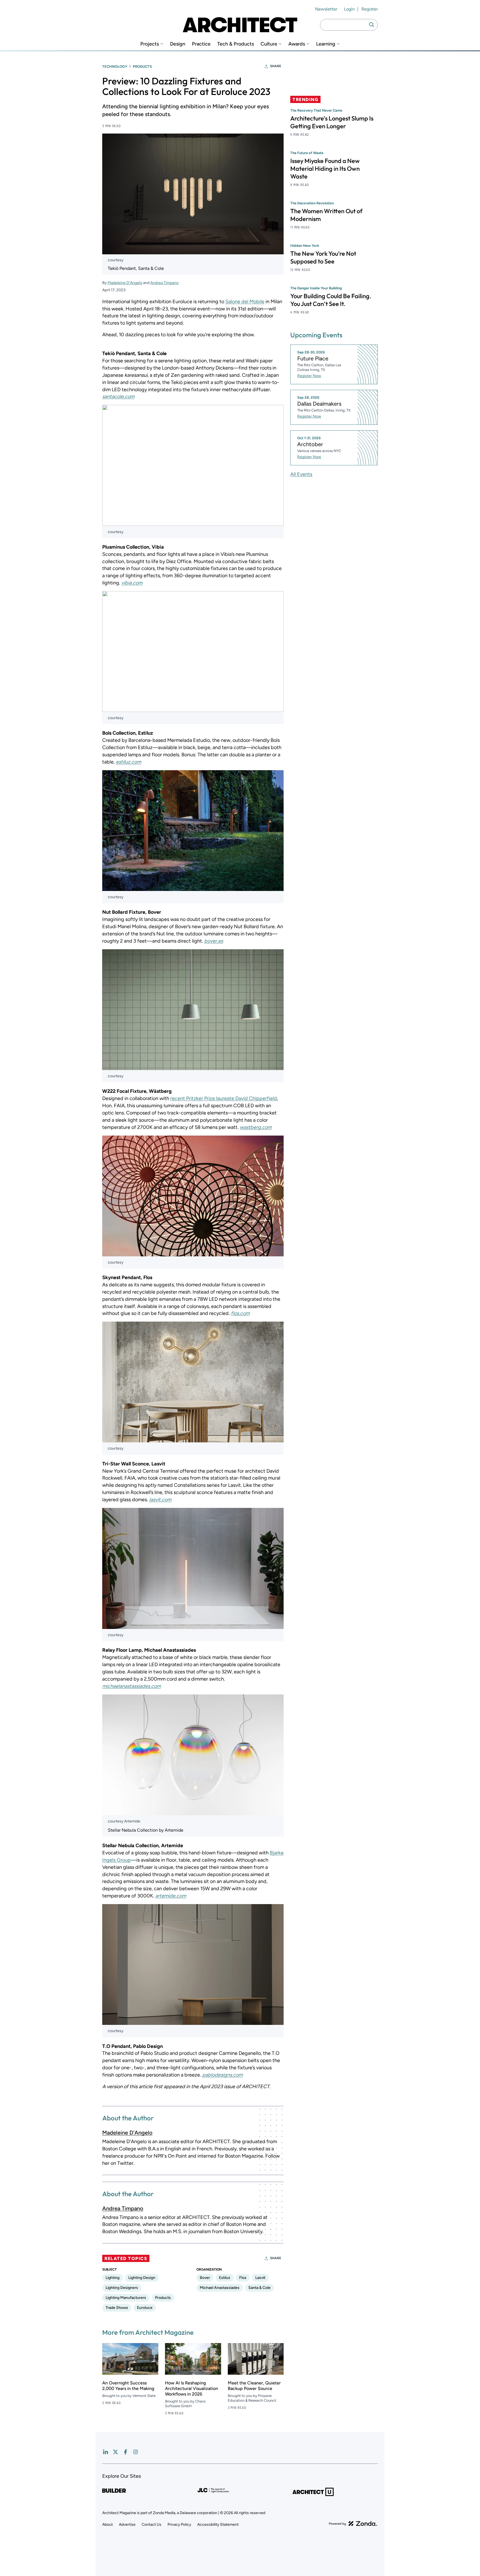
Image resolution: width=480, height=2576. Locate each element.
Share (276, 66)
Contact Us (152, 2524)
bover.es (214, 941)
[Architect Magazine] (240, 25)
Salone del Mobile (245, 302)
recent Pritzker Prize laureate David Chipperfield (224, 1098)
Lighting (112, 2278)
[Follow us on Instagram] (136, 2452)
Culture (269, 44)
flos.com (240, 1313)
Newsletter (326, 9)
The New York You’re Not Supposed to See (323, 257)
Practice (201, 44)
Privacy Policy (179, 2524)
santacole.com (118, 396)
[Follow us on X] (116, 2452)
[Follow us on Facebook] (126, 2452)
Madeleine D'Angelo (125, 283)
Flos (243, 2278)
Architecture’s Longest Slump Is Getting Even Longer (332, 122)
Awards (297, 44)
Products (142, 66)
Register (370, 9)
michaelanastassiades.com (132, 1686)
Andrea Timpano (164, 283)
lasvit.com (160, 1500)
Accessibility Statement (218, 2524)
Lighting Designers (122, 2288)
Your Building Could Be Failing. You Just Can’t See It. (331, 300)
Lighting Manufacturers (126, 2298)
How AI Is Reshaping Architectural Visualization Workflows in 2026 (192, 2388)
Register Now (309, 376)
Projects (150, 44)
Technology (115, 66)
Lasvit (260, 2278)
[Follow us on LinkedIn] (106, 2452)
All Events (301, 474)
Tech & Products (236, 44)
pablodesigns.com (222, 2075)
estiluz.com (128, 762)
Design (178, 44)
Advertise (127, 2524)
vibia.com (132, 583)
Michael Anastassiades (220, 2288)
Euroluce (145, 2308)
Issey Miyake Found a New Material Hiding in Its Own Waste (325, 169)
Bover (205, 2278)
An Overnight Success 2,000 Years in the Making (128, 2386)
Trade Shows (117, 2308)
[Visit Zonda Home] (353, 2524)
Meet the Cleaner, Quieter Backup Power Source (254, 2386)
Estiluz (225, 2278)
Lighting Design (142, 2278)
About (107, 2524)
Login (349, 9)
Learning (326, 44)
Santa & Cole (259, 2288)
